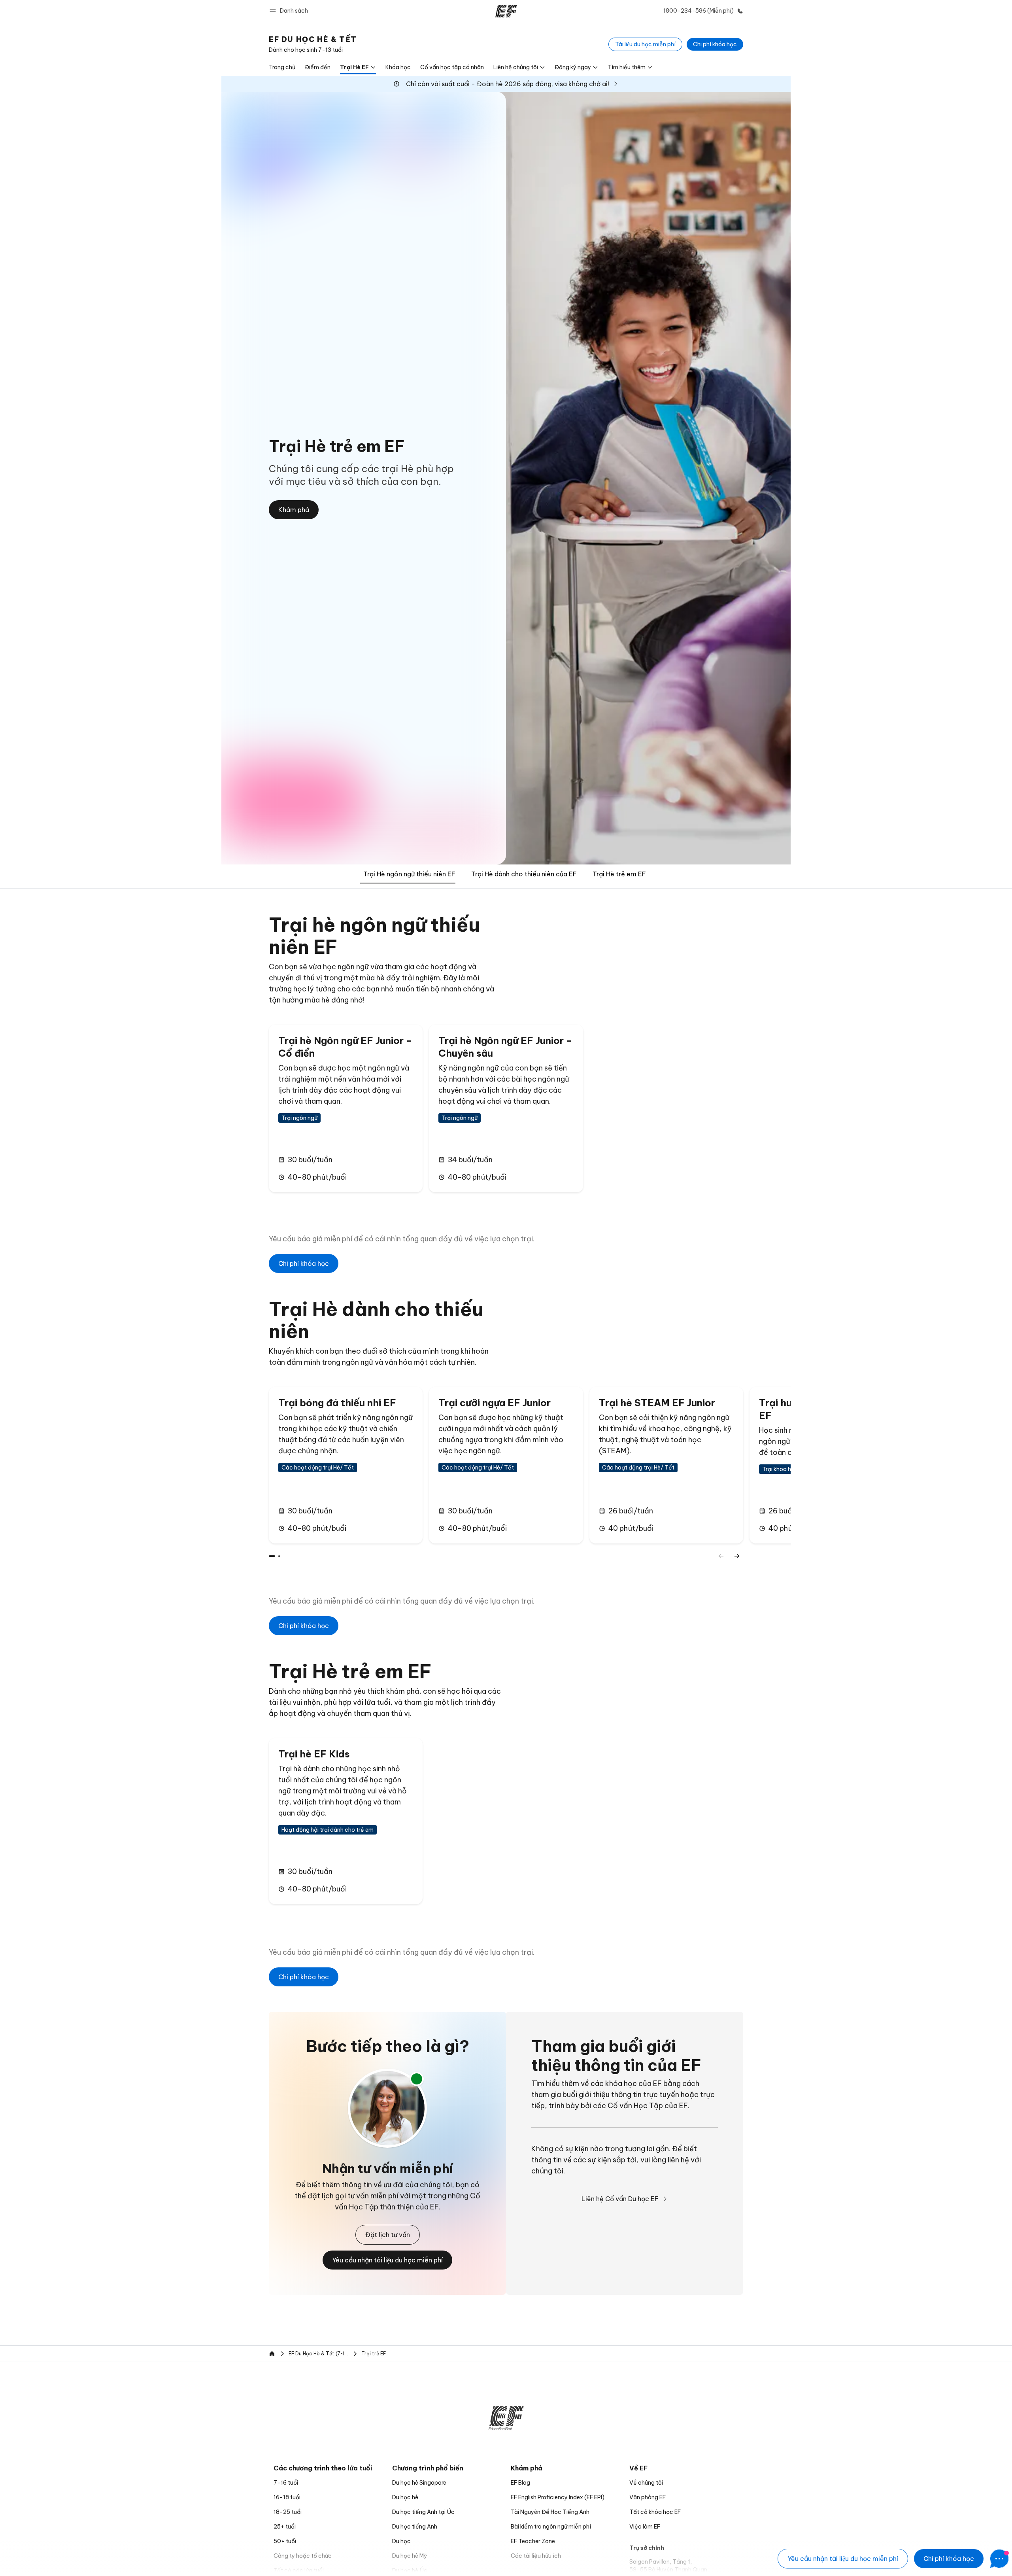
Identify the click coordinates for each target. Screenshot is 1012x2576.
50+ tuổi (285, 2541)
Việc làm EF (645, 2527)
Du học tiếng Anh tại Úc (423, 2512)
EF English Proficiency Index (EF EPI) (558, 2497)
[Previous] (721, 1556)
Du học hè (405, 2497)
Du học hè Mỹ (410, 2556)
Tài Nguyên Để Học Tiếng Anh (550, 2512)
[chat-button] (999, 2559)
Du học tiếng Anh (415, 2527)
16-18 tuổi (287, 2497)
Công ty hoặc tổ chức (303, 2556)
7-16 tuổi (286, 2483)
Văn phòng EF (648, 2497)
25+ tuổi (285, 2527)
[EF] (506, 11)
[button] (290, 11)
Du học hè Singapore (419, 2483)
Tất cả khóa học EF (655, 2512)
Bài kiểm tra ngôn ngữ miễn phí (551, 2527)
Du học (401, 2541)
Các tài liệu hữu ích (536, 2556)
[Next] (737, 1556)
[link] (313, 44)
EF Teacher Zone (533, 2541)
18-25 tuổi (288, 2512)
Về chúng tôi (646, 2483)
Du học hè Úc (410, 2570)
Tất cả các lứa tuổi (299, 2570)
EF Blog (520, 2483)
